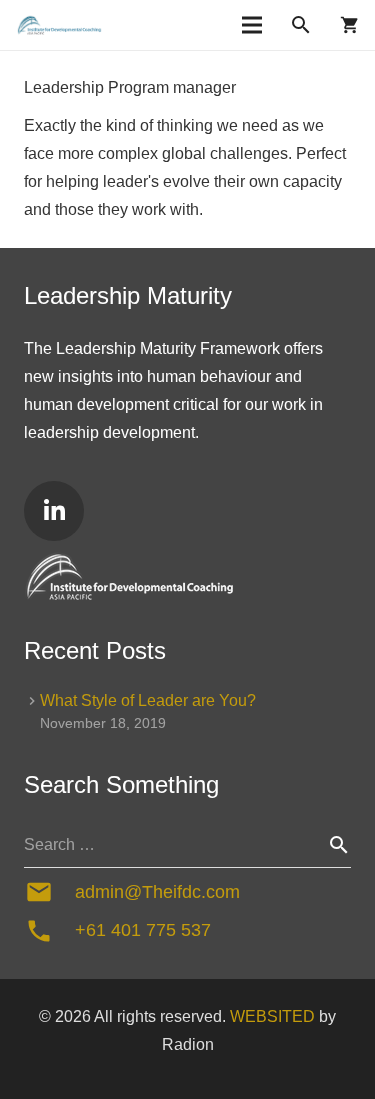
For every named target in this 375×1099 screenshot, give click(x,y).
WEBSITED (272, 1016)
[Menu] (252, 25)
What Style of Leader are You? (148, 700)
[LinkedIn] (54, 511)
